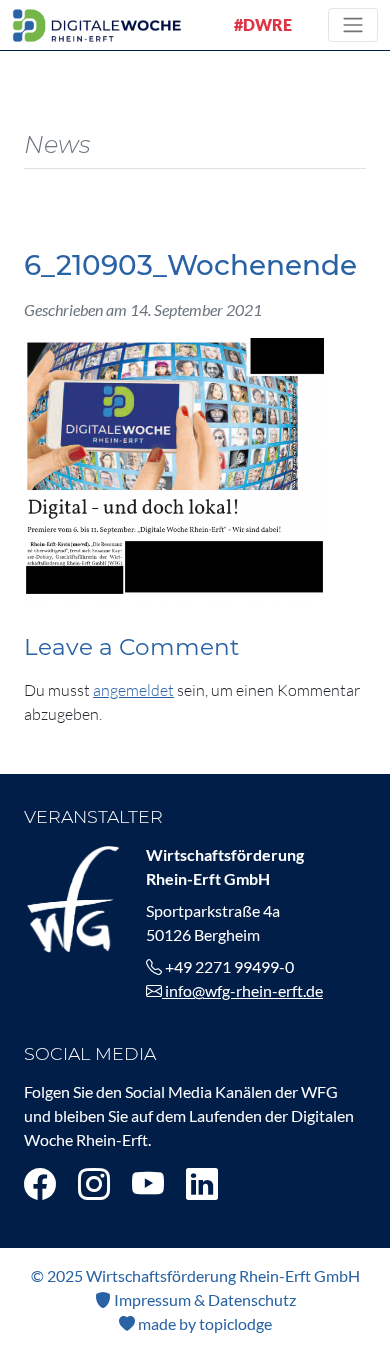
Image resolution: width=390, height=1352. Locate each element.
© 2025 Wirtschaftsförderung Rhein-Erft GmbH (195, 1275)
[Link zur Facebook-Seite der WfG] (40, 1183)
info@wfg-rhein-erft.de (242, 990)
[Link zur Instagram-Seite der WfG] (94, 1183)
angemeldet (133, 690)
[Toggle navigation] (353, 25)
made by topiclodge (203, 1323)
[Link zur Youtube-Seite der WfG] (148, 1183)
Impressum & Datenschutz (203, 1299)
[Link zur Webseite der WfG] (73, 896)
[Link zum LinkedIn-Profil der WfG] (202, 1183)
